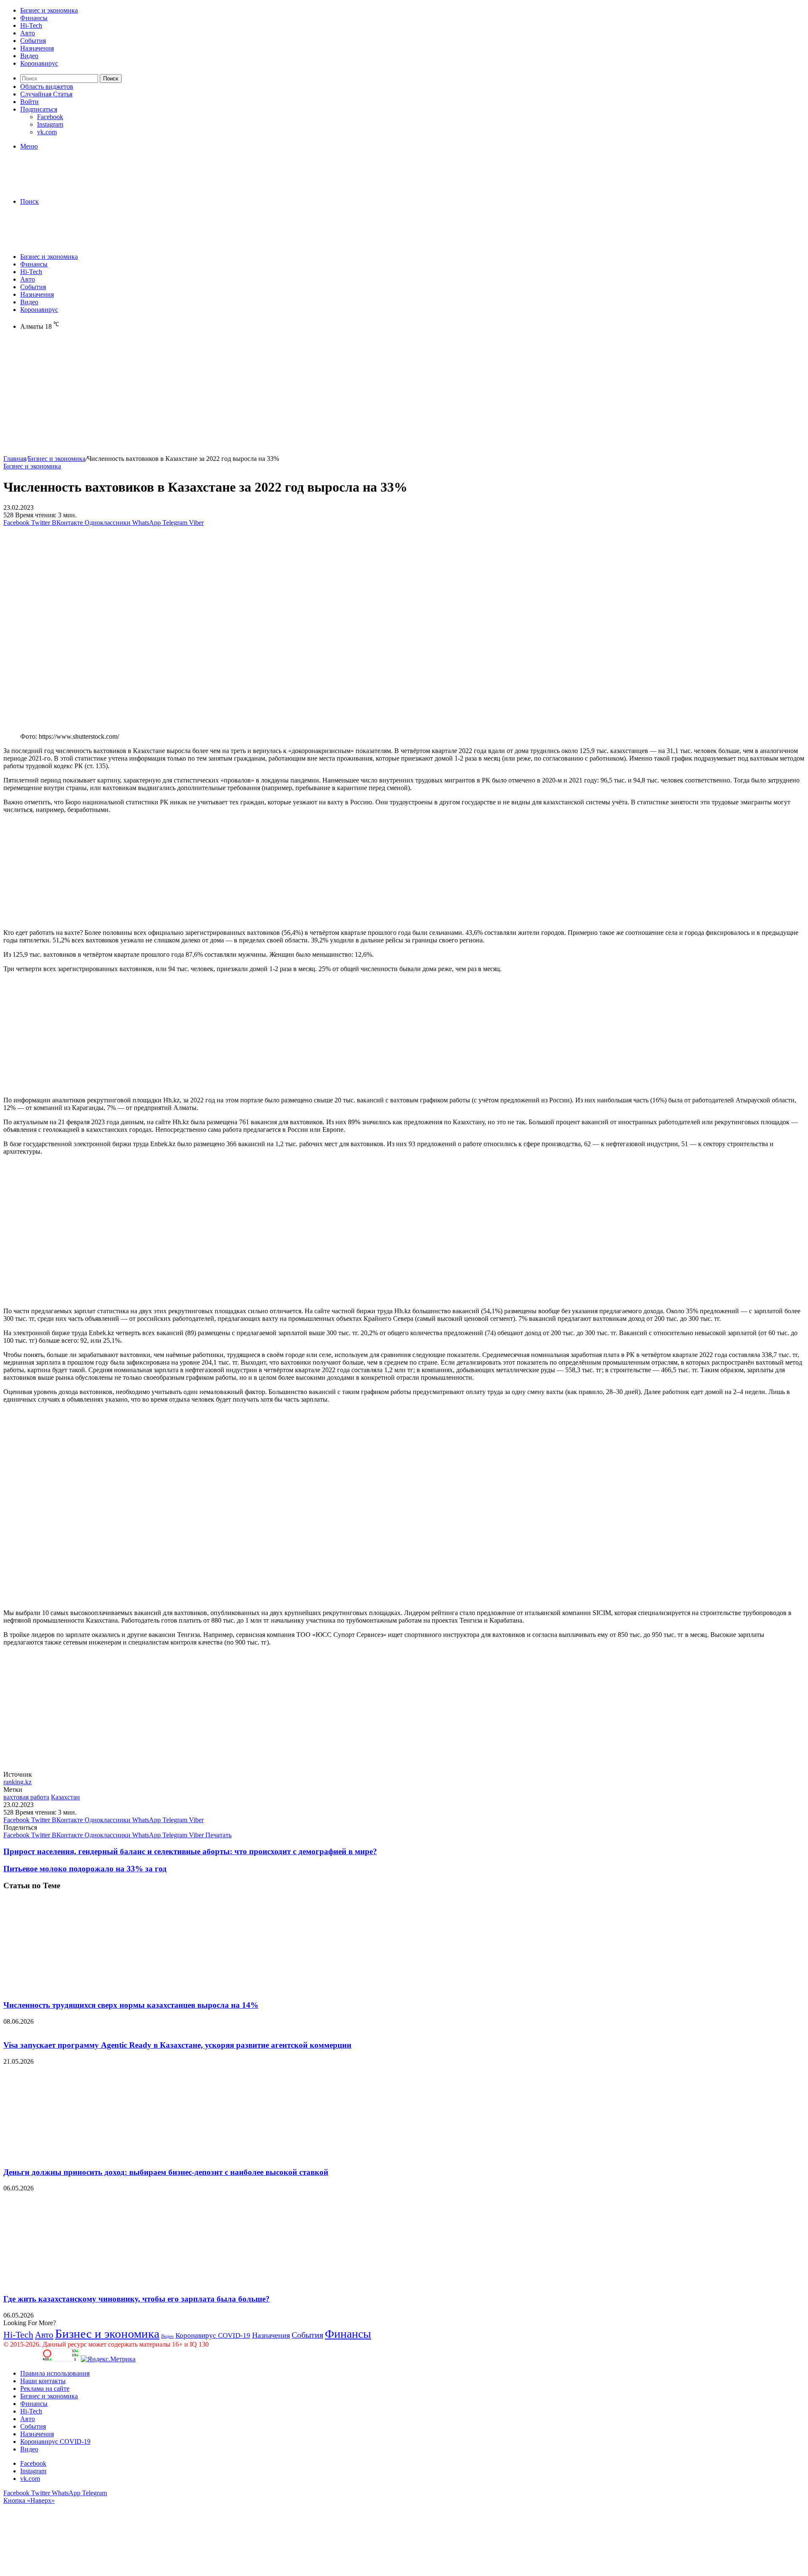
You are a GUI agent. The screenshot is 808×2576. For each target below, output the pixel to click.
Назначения (37, 48)
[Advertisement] (256, 396)
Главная (15, 459)
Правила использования (55, 2373)
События (33, 41)
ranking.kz (17, 1782)
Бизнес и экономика (49, 10)
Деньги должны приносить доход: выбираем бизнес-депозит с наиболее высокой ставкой (166, 2172)
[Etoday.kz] (66, 187)
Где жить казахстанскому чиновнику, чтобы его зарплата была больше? (137, 2299)
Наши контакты (43, 2381)
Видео (29, 56)
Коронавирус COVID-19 (213, 2335)
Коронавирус (39, 63)
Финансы (34, 18)
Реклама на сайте (45, 2388)
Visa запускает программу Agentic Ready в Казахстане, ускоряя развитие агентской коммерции (177, 2045)
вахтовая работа (26, 1797)
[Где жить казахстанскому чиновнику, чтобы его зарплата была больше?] (85, 2282)
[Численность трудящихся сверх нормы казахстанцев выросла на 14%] (85, 1989)
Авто (28, 33)
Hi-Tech (31, 25)
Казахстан (65, 1797)
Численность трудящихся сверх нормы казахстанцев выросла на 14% (131, 2005)
